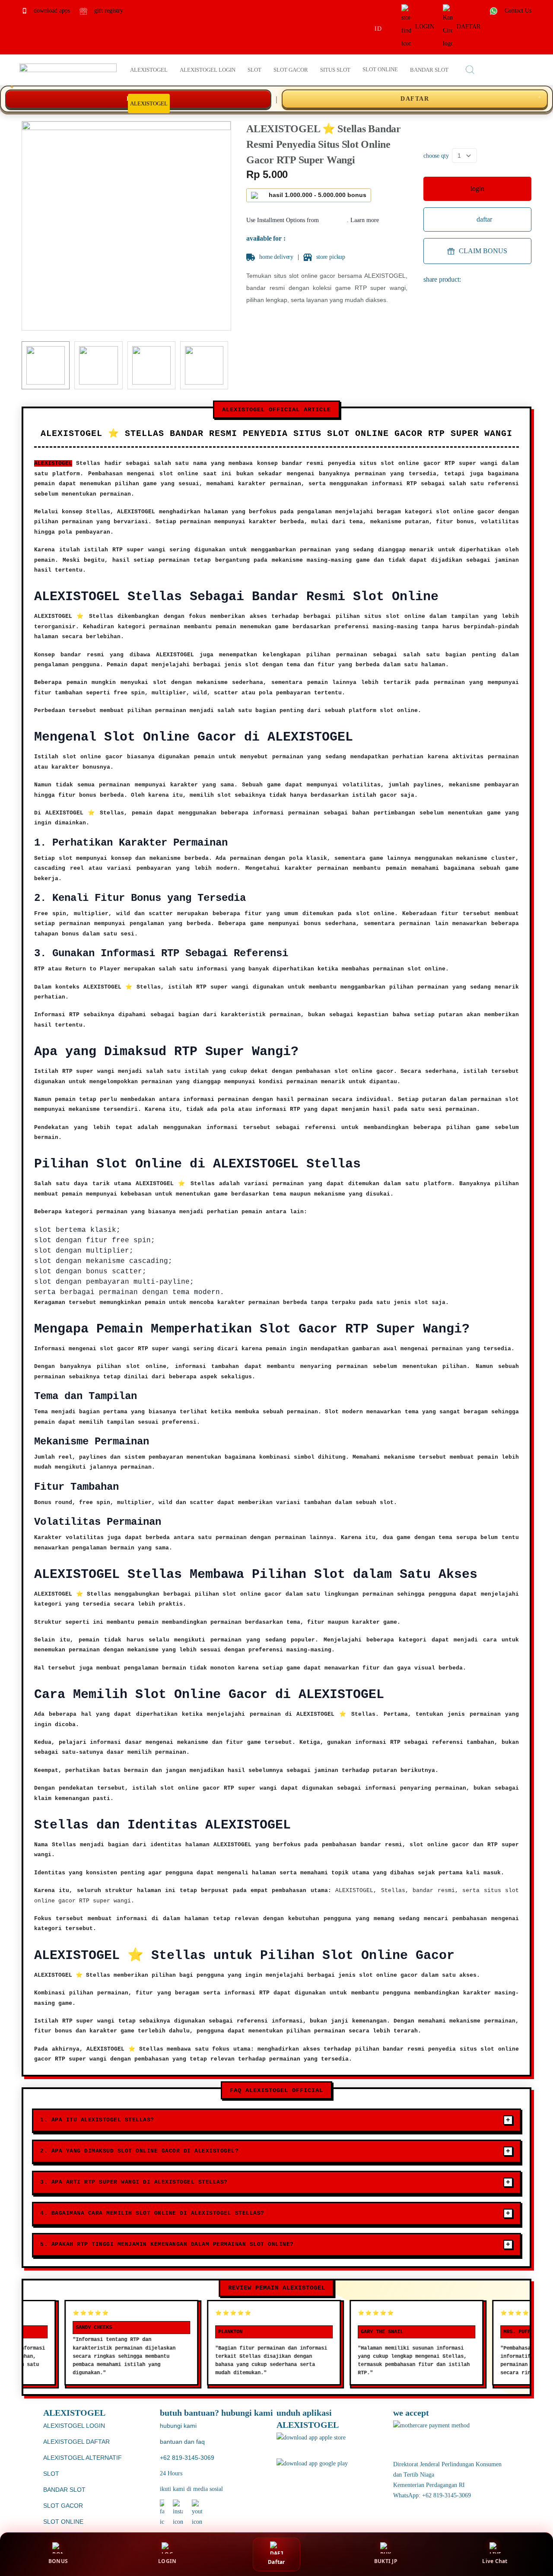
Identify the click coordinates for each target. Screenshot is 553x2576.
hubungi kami (178, 2426)
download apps (51, 11)
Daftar (276, 2562)
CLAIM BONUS (483, 251)
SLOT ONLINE (63, 2522)
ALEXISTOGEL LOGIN (74, 2426)
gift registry (108, 11)
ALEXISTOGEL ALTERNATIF (83, 2458)
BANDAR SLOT (64, 2490)
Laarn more (365, 220)
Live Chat (495, 2561)
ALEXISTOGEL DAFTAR (76, 2442)
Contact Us (517, 11)
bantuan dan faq (182, 2442)
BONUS (58, 2561)
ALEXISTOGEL (53, 463)
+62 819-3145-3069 (187, 2458)
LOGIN (425, 27)
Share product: (442, 279)
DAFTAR (469, 27)
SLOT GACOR (63, 2506)
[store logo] (68, 70)
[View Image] (46, 365)
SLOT (51, 2474)
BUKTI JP (386, 2561)
